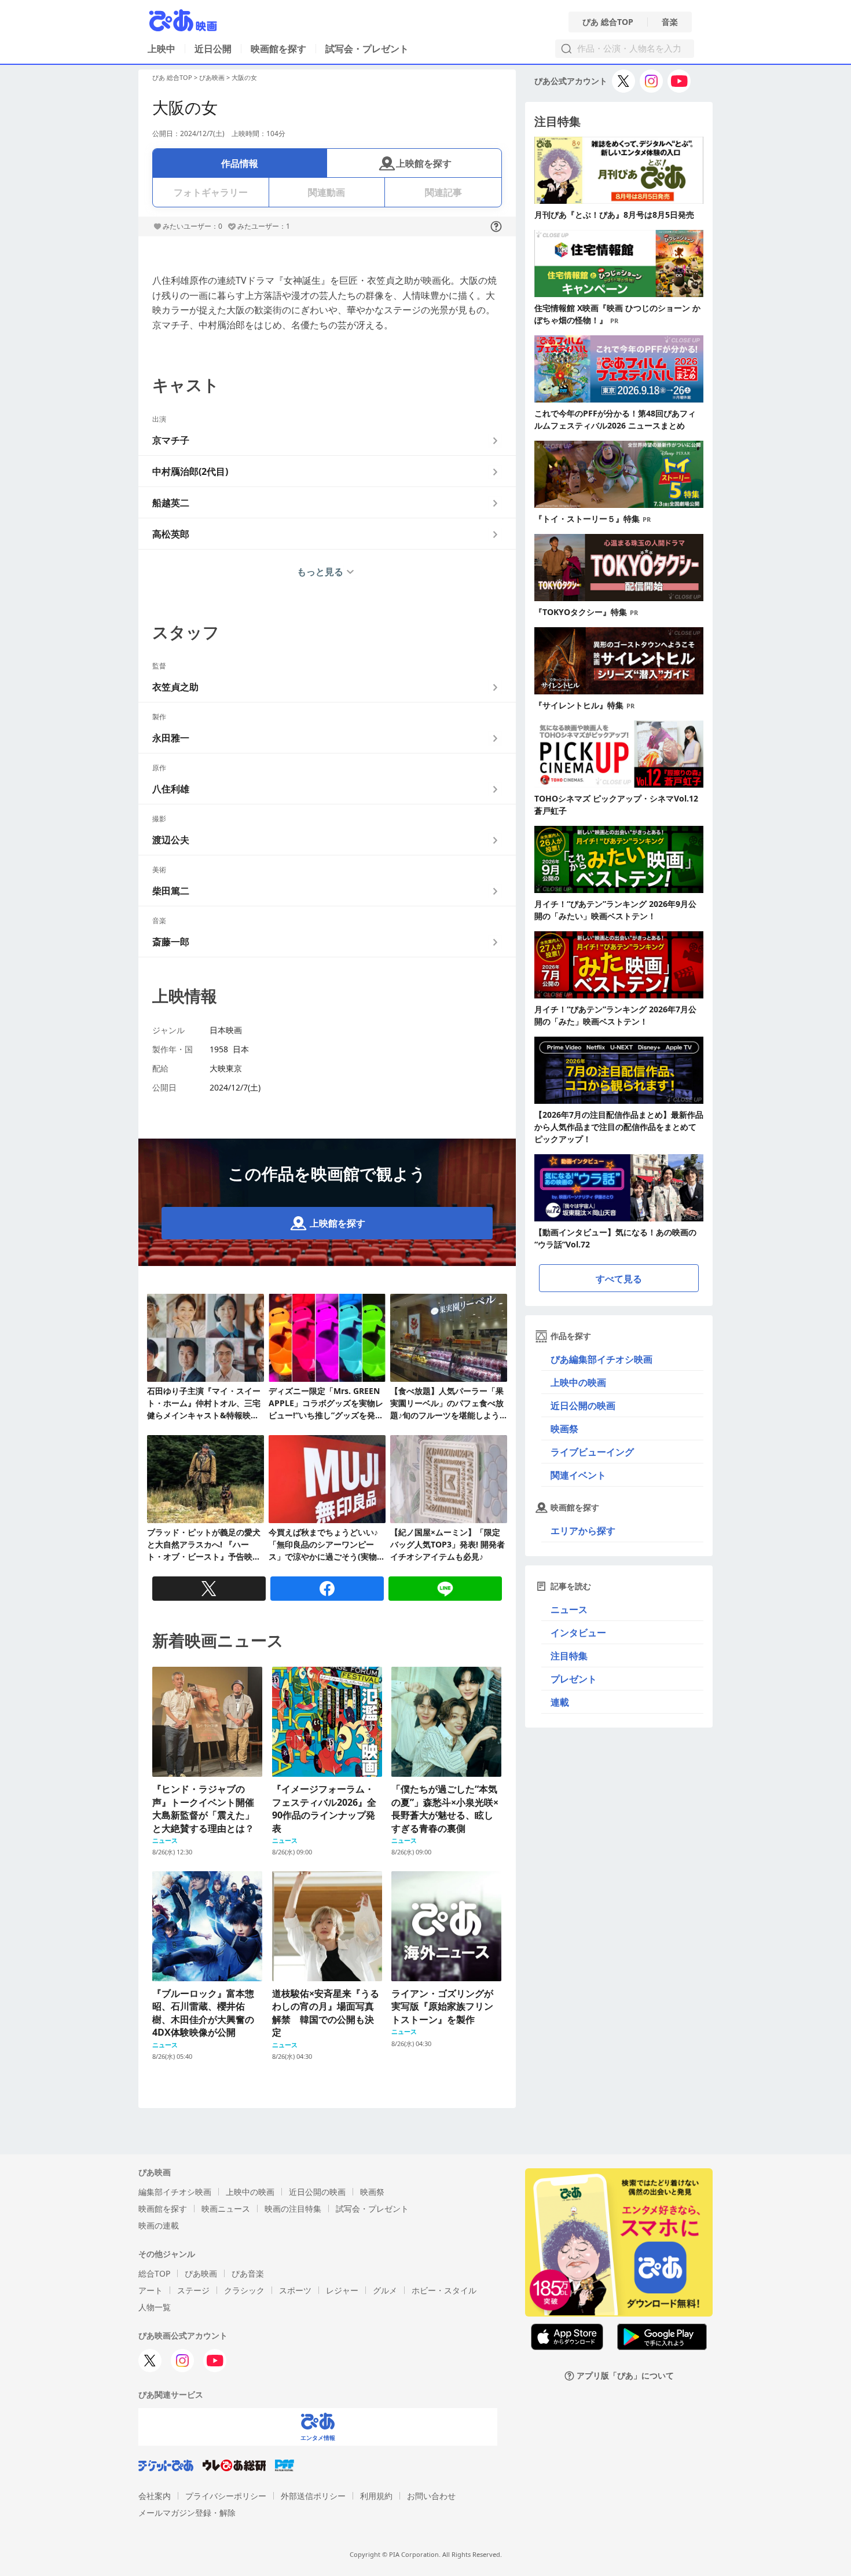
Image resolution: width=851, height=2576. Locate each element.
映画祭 (564, 1429)
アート (151, 2290)
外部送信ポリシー (313, 2496)
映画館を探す (278, 49)
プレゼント (574, 1679)
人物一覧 (155, 2307)
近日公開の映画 (583, 1406)
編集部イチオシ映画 (175, 2192)
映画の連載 (159, 2225)
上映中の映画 (578, 1382)
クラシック (244, 2290)
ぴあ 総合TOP (608, 22)
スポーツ (295, 2290)
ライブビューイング (592, 1452)
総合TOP (154, 2273)
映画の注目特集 (293, 2209)
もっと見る (320, 572)
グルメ (385, 2290)
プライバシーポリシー (226, 2496)
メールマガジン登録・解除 (187, 2513)
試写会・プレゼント (367, 49)
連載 (560, 1702)
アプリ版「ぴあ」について (625, 2376)
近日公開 (213, 49)
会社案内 (155, 2496)
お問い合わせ (431, 2496)
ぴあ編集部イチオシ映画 (601, 1359)
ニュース (569, 1609)
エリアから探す (583, 1531)
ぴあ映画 (212, 77)
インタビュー (578, 1633)
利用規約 (376, 2496)
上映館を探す (424, 163)
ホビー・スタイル (444, 2290)
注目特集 (569, 1656)
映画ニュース (226, 2209)
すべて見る (619, 1279)
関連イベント (578, 1475)
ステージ (193, 2290)
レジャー (342, 2290)
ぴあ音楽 (248, 2273)
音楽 (670, 22)
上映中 (162, 49)
